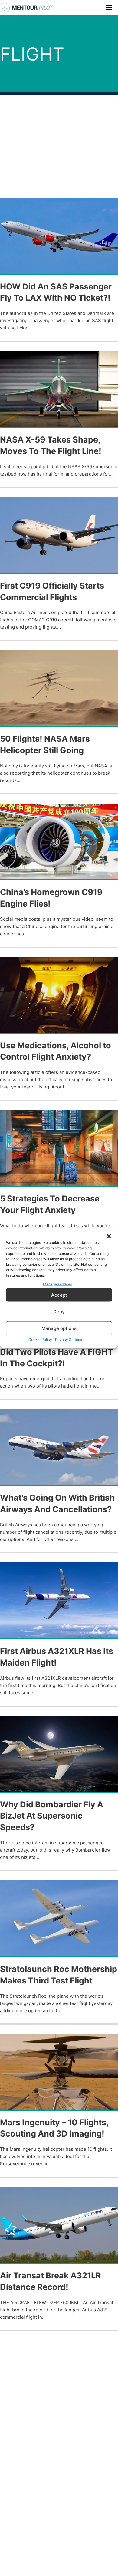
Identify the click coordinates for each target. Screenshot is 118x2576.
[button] (109, 1236)
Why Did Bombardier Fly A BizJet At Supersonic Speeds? (52, 1816)
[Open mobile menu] (109, 8)
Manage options (59, 1328)
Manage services (57, 1284)
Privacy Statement (71, 1340)
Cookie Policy (40, 1340)
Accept (59, 1295)
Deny (59, 1311)
